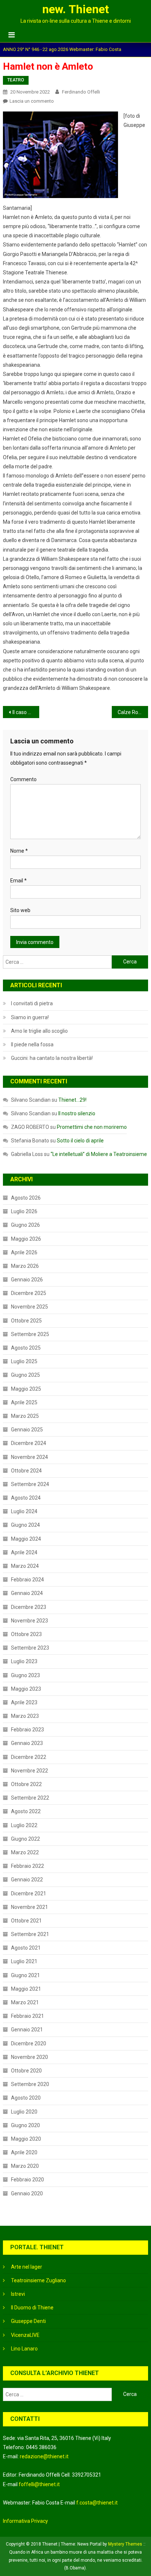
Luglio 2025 (24, 1361)
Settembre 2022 (30, 1798)
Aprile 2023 (24, 1702)
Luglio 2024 (24, 1511)
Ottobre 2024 (26, 1471)
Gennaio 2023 (27, 1743)
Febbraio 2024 (27, 1580)
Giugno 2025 (25, 1375)
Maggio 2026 (26, 1239)
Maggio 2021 (26, 1989)
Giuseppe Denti (28, 2321)
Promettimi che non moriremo (92, 1127)
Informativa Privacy (25, 2521)
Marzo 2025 (25, 1416)
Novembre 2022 (30, 1771)
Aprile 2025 (24, 1402)
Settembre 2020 (30, 2084)
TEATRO (16, 80)
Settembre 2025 (30, 1334)
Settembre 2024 (30, 1484)
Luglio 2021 (24, 1961)
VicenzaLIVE (25, 2335)
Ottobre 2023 (26, 1634)
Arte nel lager (27, 2267)
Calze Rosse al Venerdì (133, 712)
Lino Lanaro (24, 2349)
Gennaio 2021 (27, 2030)
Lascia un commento (32, 101)
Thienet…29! (72, 1100)
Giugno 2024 (25, 1525)
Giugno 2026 (25, 1225)
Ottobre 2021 (26, 1921)
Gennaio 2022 (27, 1880)
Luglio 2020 (24, 2112)
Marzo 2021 (25, 2002)
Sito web (20, 910)
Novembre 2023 (30, 1621)
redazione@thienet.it (44, 2456)
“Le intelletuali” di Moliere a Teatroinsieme (99, 1154)
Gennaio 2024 (27, 1593)
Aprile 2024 (24, 1552)
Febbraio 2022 (27, 1866)
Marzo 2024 (25, 1566)
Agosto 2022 (26, 1811)
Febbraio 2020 (27, 2180)
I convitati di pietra (32, 1003)
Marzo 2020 (25, 2166)
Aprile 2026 (24, 1252)
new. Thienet (75, 9)
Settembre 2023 (30, 1648)
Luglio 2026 (24, 1211)
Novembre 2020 (30, 2057)
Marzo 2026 (25, 1266)
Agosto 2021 (26, 1948)
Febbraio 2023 (27, 1730)
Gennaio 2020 (27, 2193)
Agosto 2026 (26, 1198)
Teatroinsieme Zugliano (38, 2280)
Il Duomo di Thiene (32, 2308)
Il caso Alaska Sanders (26, 712)
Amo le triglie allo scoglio (39, 1031)
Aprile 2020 (24, 2152)
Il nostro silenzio (77, 1113)
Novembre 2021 (30, 1907)
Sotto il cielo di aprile (80, 1141)
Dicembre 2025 (29, 1293)
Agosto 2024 (26, 1498)
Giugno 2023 (25, 1675)
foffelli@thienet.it (39, 2484)
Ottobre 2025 (26, 1321)
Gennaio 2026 (27, 1280)
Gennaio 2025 (27, 1430)
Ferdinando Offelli (81, 92)
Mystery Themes (125, 2544)
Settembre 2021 (30, 1934)
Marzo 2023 (25, 1716)
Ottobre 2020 (26, 2071)
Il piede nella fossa (32, 1044)
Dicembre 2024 (29, 1443)
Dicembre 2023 (29, 1607)
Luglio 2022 (24, 1825)
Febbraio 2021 (27, 2016)
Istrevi (18, 2294)
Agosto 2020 (26, 2098)
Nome (19, 851)
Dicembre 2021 (29, 1893)
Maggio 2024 (26, 1539)
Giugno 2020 (25, 2125)
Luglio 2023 (24, 1661)
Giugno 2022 (25, 1839)
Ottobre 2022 (26, 1784)
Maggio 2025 (26, 1389)
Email (19, 881)
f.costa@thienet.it (97, 2503)
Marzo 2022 (25, 1852)
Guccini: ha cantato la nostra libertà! (52, 1058)
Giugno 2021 (25, 1975)
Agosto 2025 (26, 1348)
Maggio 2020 (26, 2139)
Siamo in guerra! (30, 1017)
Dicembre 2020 (29, 2043)
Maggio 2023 (26, 1689)
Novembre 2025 (30, 1307)
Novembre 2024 (30, 1457)
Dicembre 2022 (29, 1757)
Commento (23, 779)
